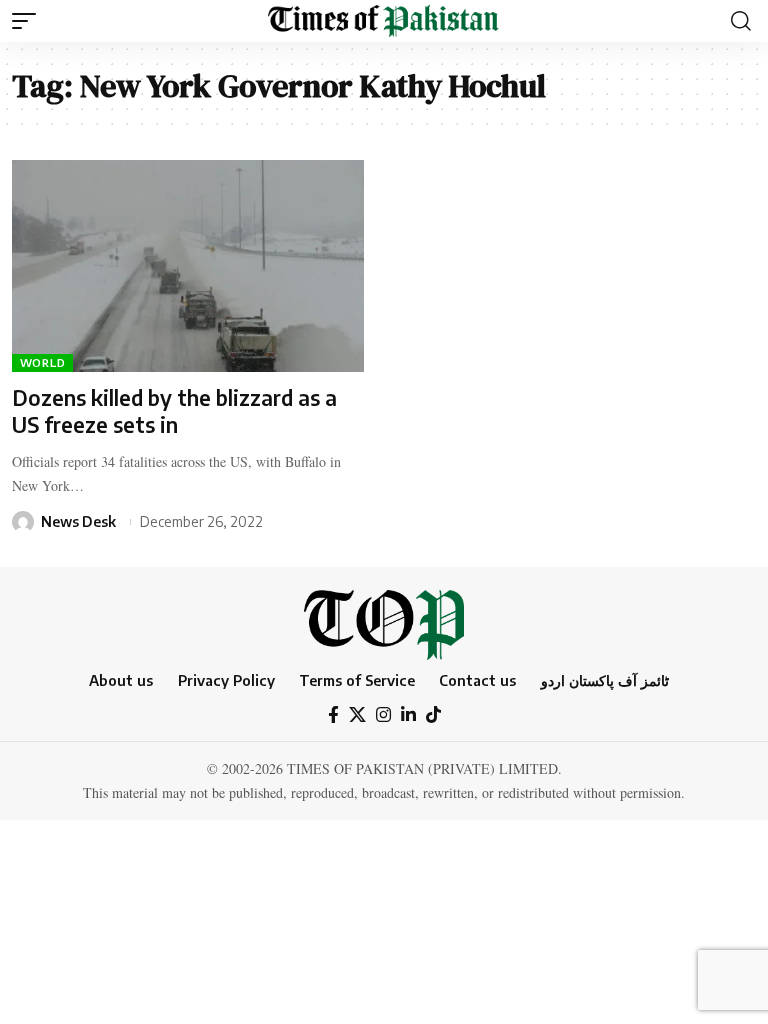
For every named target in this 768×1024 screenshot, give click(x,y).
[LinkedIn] (408, 715)
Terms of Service (357, 680)
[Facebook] (333, 715)
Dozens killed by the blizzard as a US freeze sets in (174, 411)
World (43, 362)
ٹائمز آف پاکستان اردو (605, 680)
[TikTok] (433, 715)
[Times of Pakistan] (383, 21)
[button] (29, 21)
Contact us (477, 680)
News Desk (78, 521)
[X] (357, 715)
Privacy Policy (226, 680)
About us (121, 680)
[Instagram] (383, 715)
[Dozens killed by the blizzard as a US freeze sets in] (188, 265)
